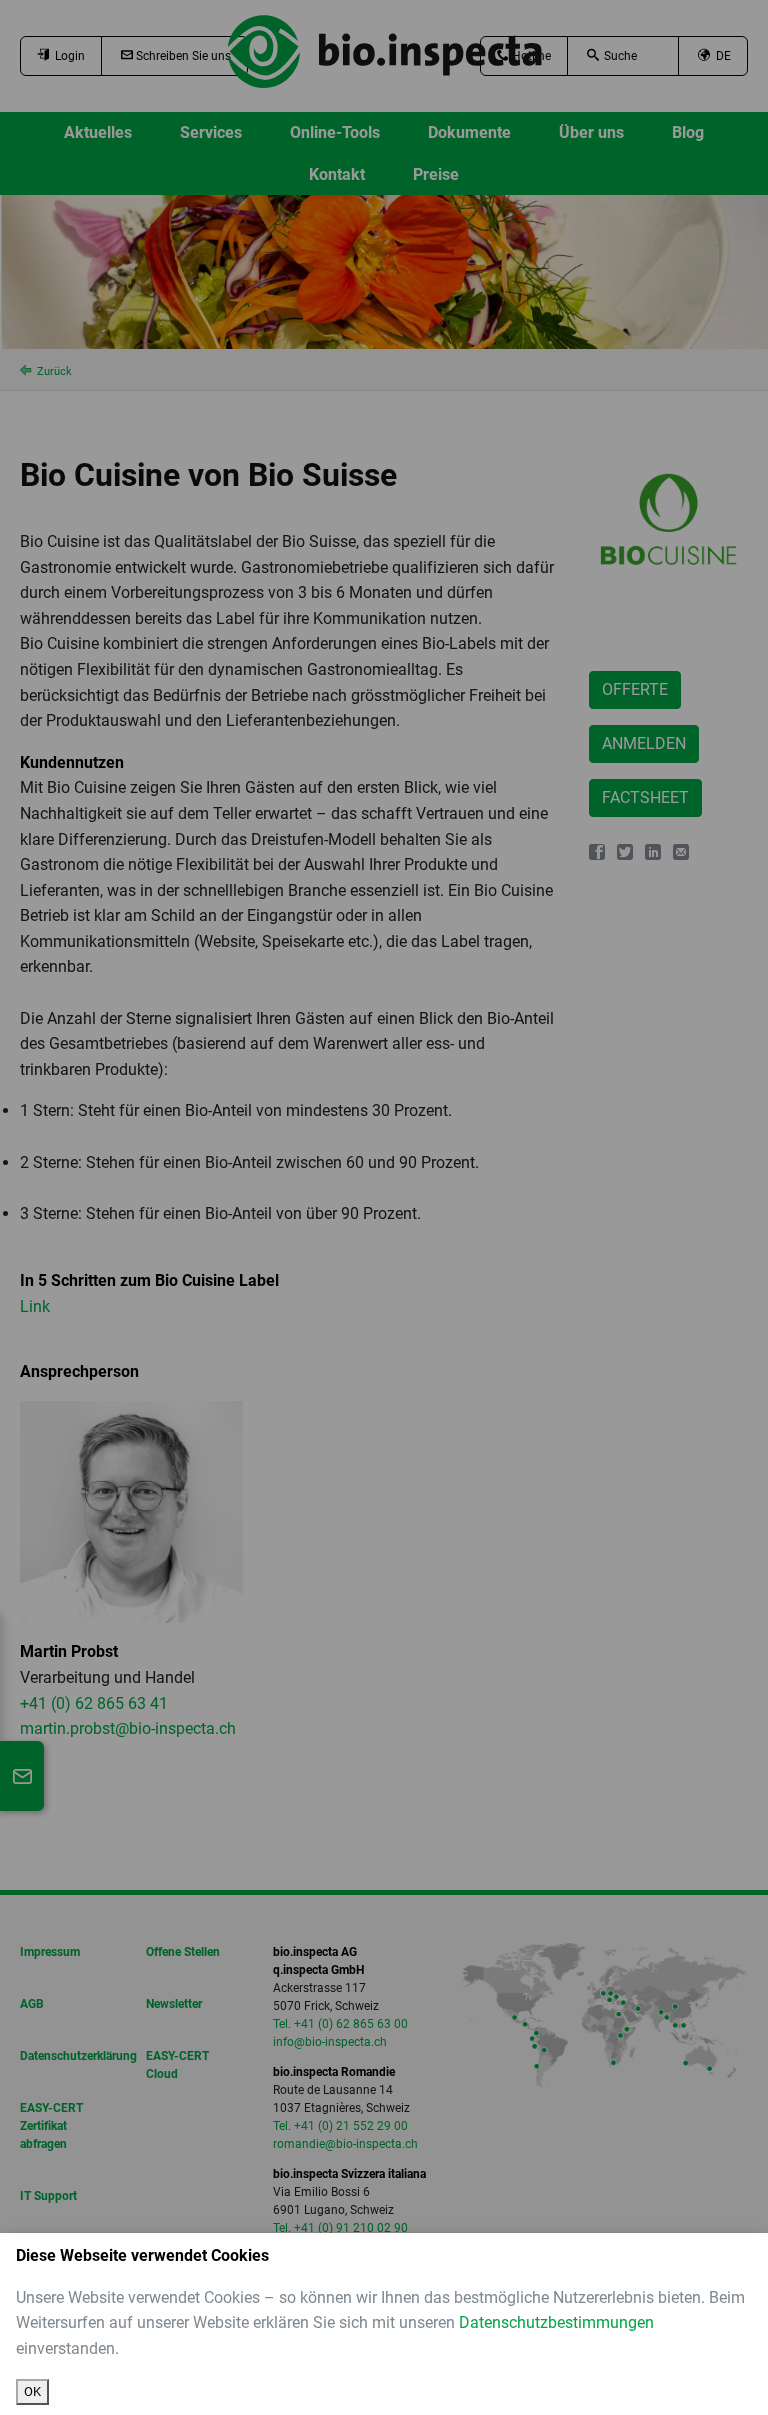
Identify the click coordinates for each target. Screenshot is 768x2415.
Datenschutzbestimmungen (556, 2322)
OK (32, 2391)
